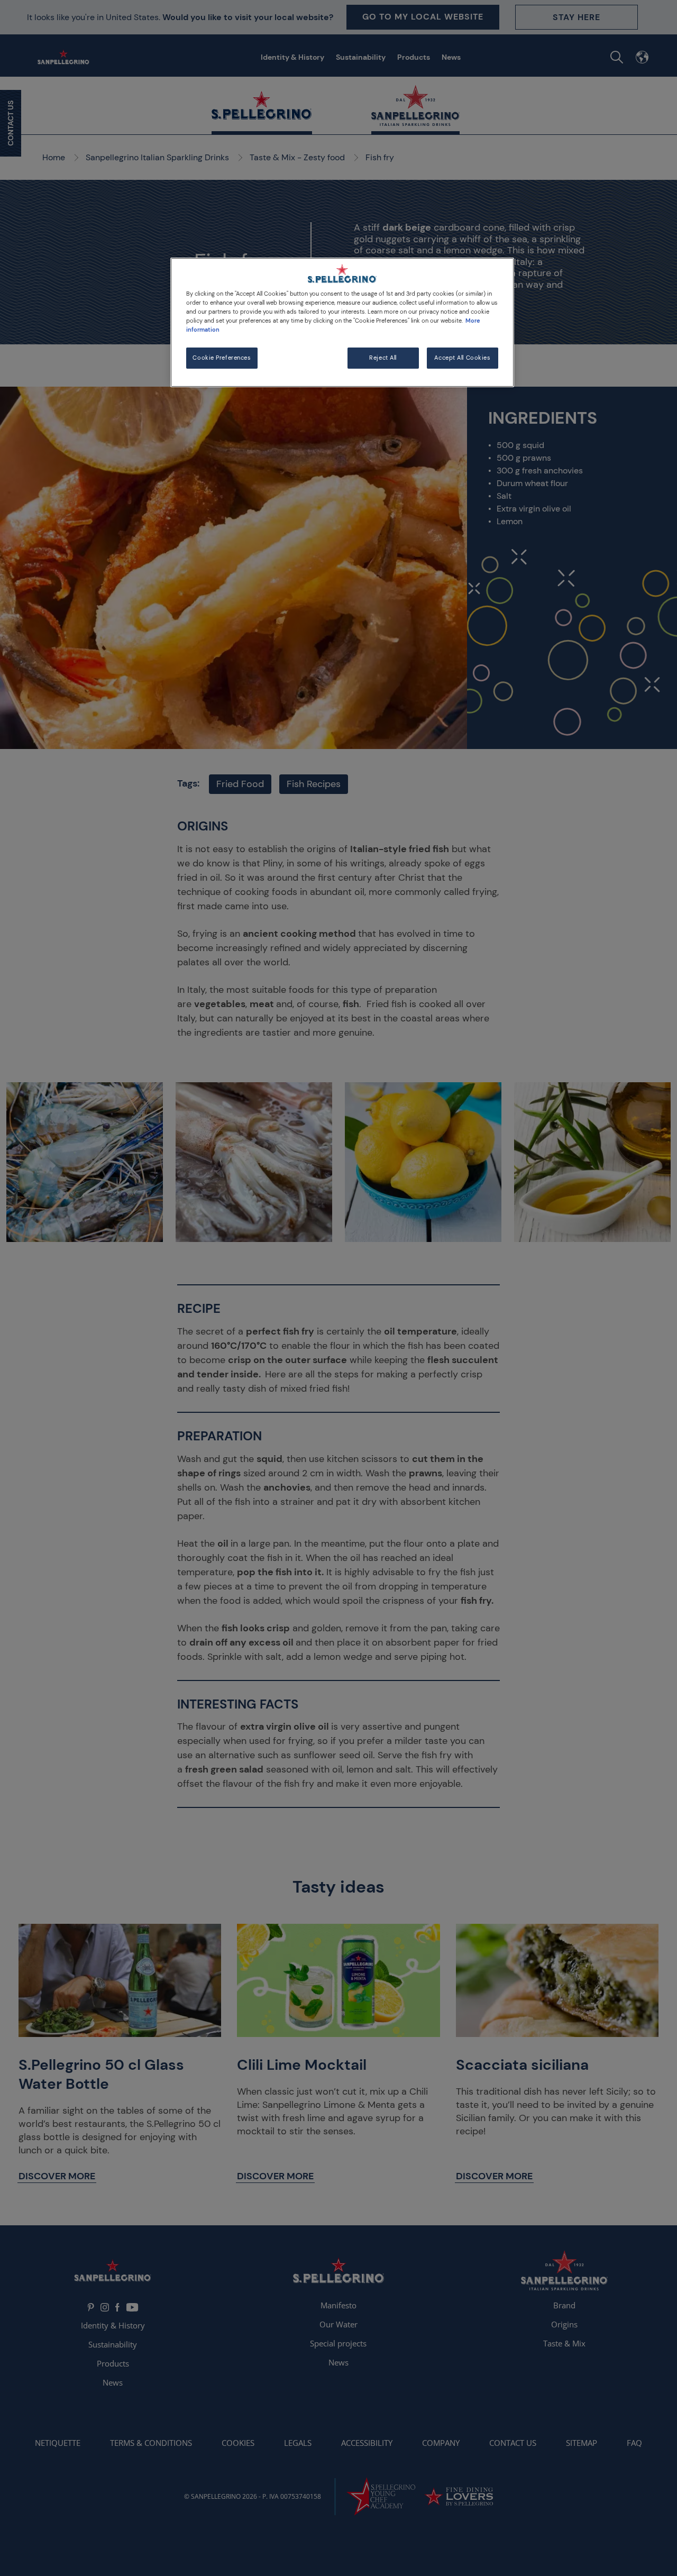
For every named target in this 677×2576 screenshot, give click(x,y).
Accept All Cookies (462, 358)
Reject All (383, 358)
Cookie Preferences (222, 358)
